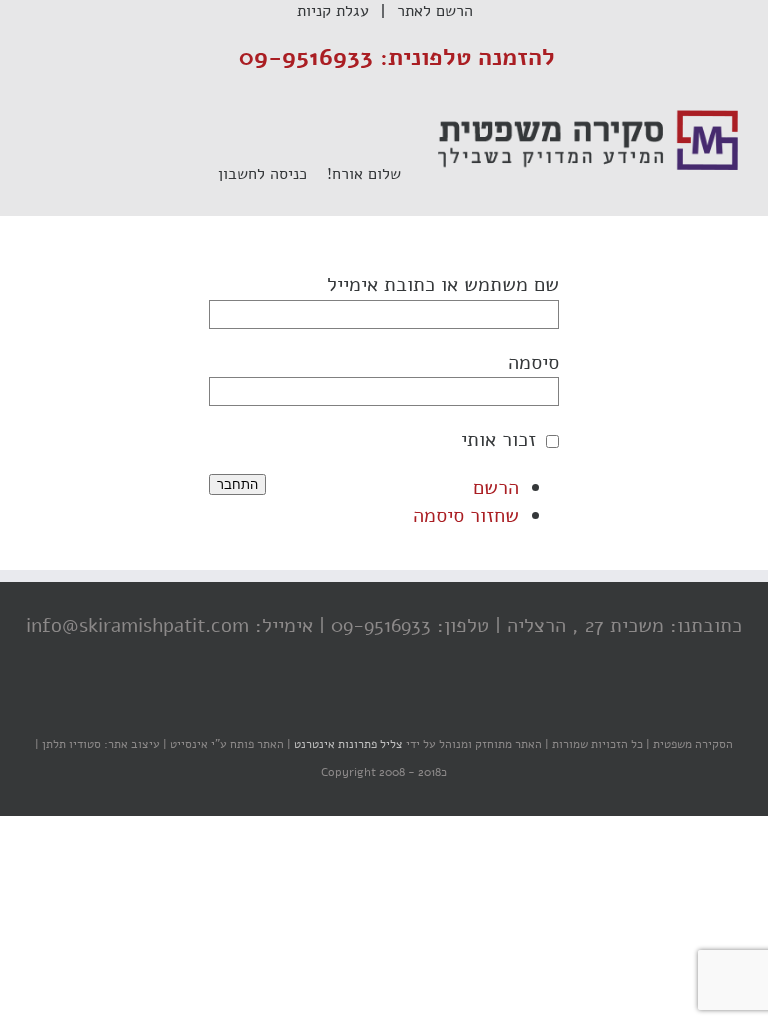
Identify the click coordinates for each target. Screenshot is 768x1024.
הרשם (496, 487)
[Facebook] (429, 705)
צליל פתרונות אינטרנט (347, 744)
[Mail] (309, 705)
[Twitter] (389, 705)
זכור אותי (498, 439)
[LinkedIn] (349, 705)
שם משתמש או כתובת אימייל (443, 284)
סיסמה (533, 362)
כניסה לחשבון (272, 174)
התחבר (237, 484)
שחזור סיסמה (466, 515)
